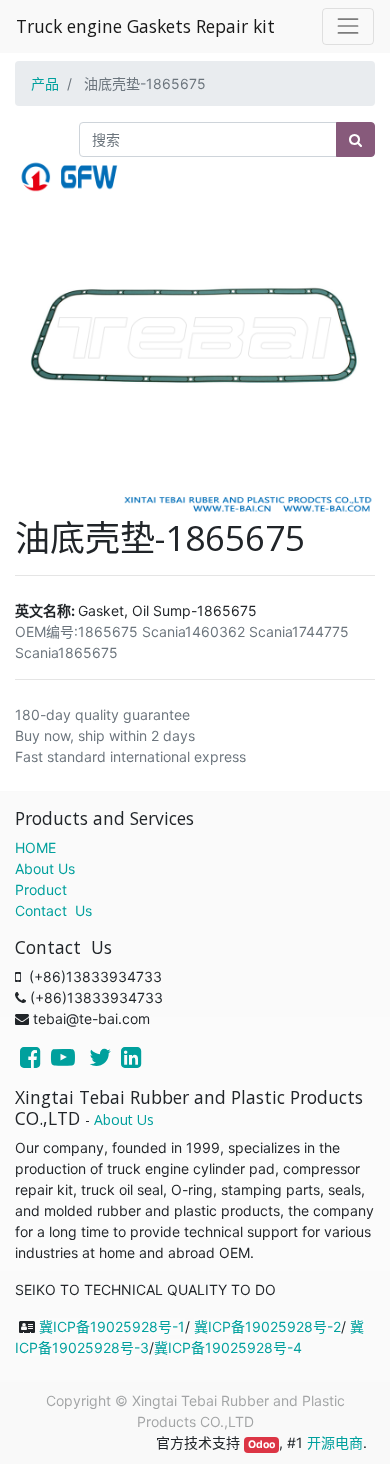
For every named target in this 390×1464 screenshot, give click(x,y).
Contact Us (53, 910)
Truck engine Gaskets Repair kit (145, 26)
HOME (35, 847)
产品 (45, 83)
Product (41, 889)
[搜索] (355, 139)
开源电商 (335, 1442)
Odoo (261, 1444)
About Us (45, 868)
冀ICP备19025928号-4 (228, 1347)
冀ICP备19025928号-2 (267, 1326)
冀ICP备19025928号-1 (112, 1326)
